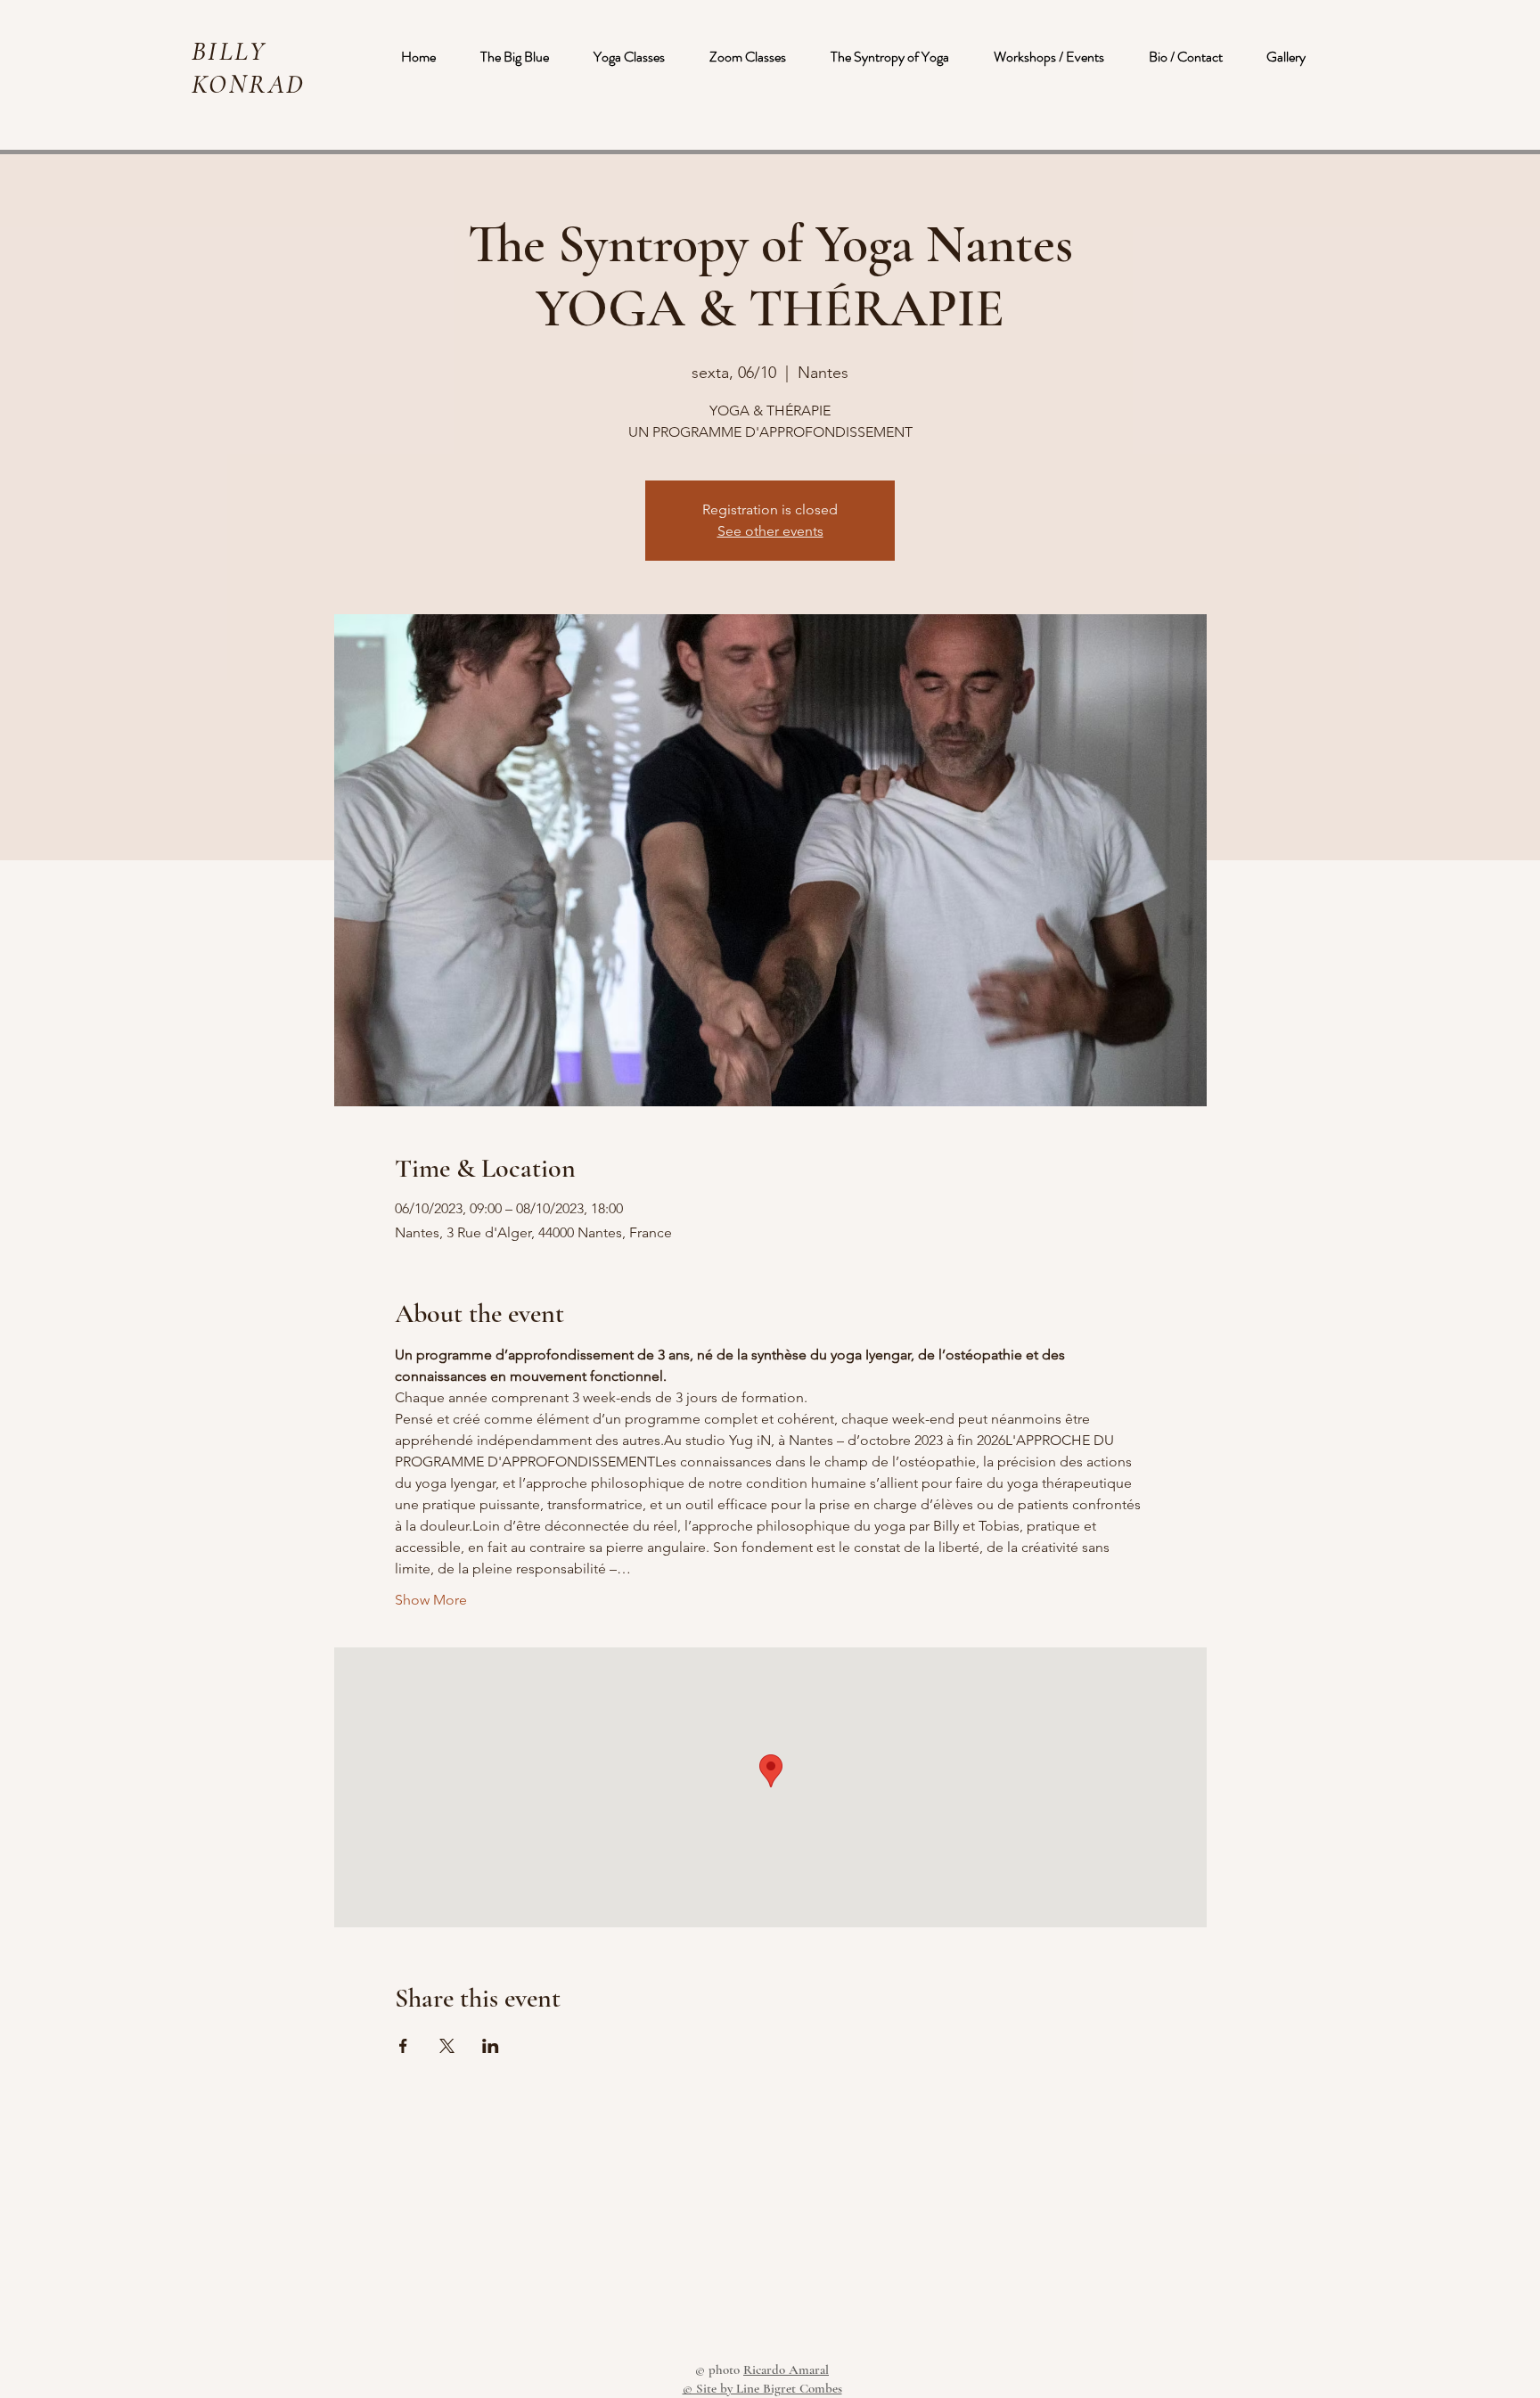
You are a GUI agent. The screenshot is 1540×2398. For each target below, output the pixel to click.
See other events (770, 531)
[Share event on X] (447, 2046)
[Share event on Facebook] (403, 2046)
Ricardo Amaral (786, 2369)
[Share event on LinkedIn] (491, 2046)
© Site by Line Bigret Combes (762, 2388)
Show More (431, 1600)
